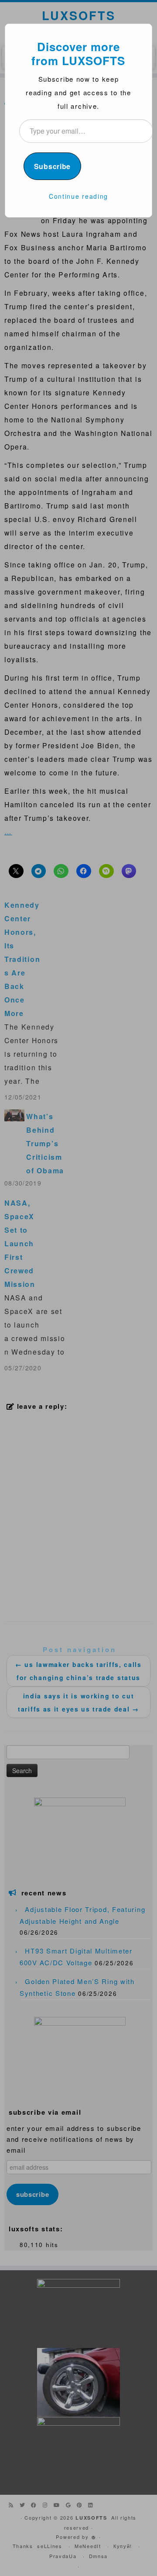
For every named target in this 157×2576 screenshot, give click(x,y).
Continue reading (78, 196)
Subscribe (52, 166)
